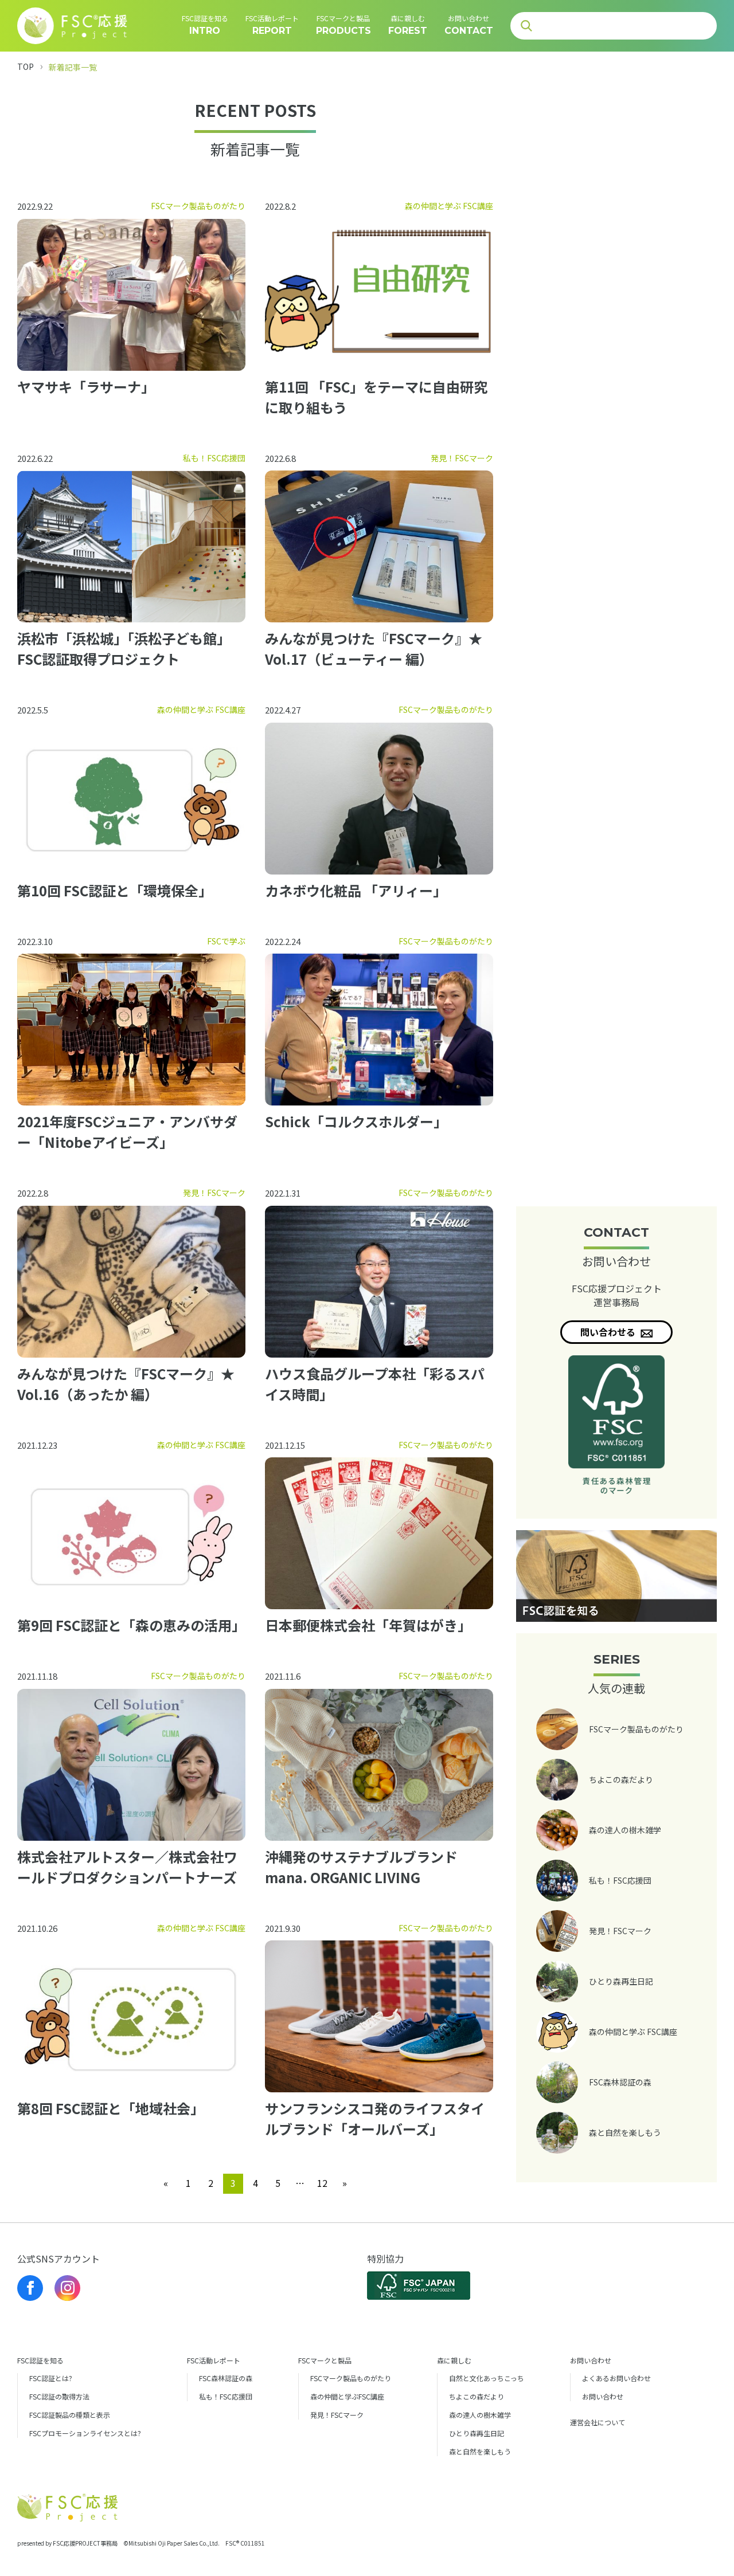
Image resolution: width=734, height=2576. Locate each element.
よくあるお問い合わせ (616, 2378)
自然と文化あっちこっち (487, 2378)
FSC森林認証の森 (226, 2378)
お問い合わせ (603, 2396)
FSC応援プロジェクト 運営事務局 (617, 1295)
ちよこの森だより (477, 2396)
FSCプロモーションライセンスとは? (85, 2433)
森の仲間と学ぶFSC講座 (347, 2396)
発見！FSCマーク (337, 2415)
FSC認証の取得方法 (59, 2396)
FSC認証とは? (51, 2378)
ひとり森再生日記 (477, 2433)
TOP (26, 66)
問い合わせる (609, 1332)
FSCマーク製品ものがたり (351, 2378)
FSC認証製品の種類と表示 (70, 2415)
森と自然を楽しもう (480, 2451)
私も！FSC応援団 (226, 2396)
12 (322, 2183)
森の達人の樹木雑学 (480, 2415)
